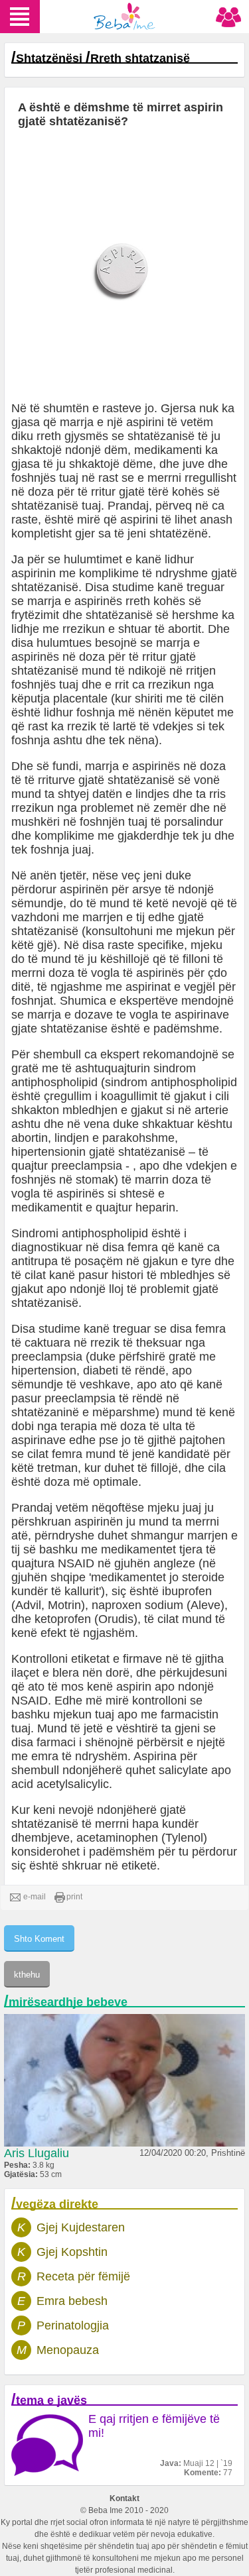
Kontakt (124, 2498)
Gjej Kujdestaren (81, 2227)
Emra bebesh (72, 2301)
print (74, 1897)
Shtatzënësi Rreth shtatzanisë (103, 58)
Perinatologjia (73, 2325)
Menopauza (68, 2350)
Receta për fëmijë (83, 2276)
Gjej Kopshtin (72, 2252)
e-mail (35, 1897)
